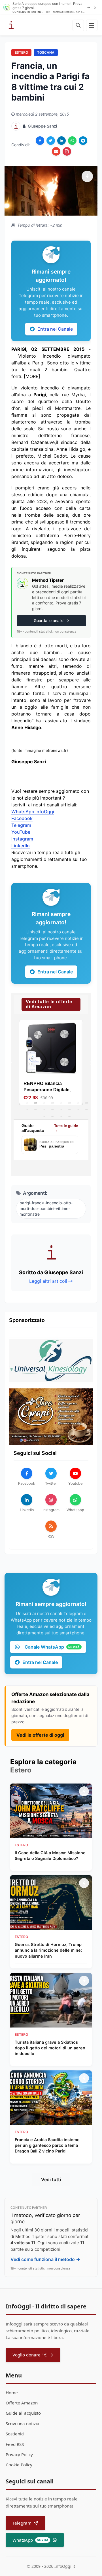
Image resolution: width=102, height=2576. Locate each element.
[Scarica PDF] (67, 151)
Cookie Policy (19, 2465)
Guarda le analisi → (51, 620)
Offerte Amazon (22, 2403)
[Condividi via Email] (56, 151)
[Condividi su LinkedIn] (61, 141)
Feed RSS (15, 2444)
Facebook (22, 818)
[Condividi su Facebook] (40, 141)
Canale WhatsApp (52, 1647)
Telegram (21, 825)
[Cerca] (78, 25)
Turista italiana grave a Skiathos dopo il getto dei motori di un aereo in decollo (50, 2048)
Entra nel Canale (55, 329)
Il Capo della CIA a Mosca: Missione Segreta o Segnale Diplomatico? (50, 1856)
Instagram (22, 839)
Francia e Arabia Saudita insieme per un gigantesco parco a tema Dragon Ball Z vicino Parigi (47, 2145)
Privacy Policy (19, 2454)
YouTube (21, 832)
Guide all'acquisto (23, 2413)
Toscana (46, 52)
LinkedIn (21, 846)
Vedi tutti (51, 2179)
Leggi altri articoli (48, 1281)
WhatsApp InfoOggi (33, 812)
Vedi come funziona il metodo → (45, 2259)
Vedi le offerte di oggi (40, 1735)
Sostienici (15, 2434)
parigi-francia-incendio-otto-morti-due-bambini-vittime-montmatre (46, 1208)
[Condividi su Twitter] (51, 141)
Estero (21, 52)
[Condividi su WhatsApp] (72, 141)
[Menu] (92, 25)
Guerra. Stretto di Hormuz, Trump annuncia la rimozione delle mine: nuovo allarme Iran (48, 1950)
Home (12, 2393)
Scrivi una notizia (23, 2423)
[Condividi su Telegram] (83, 141)
